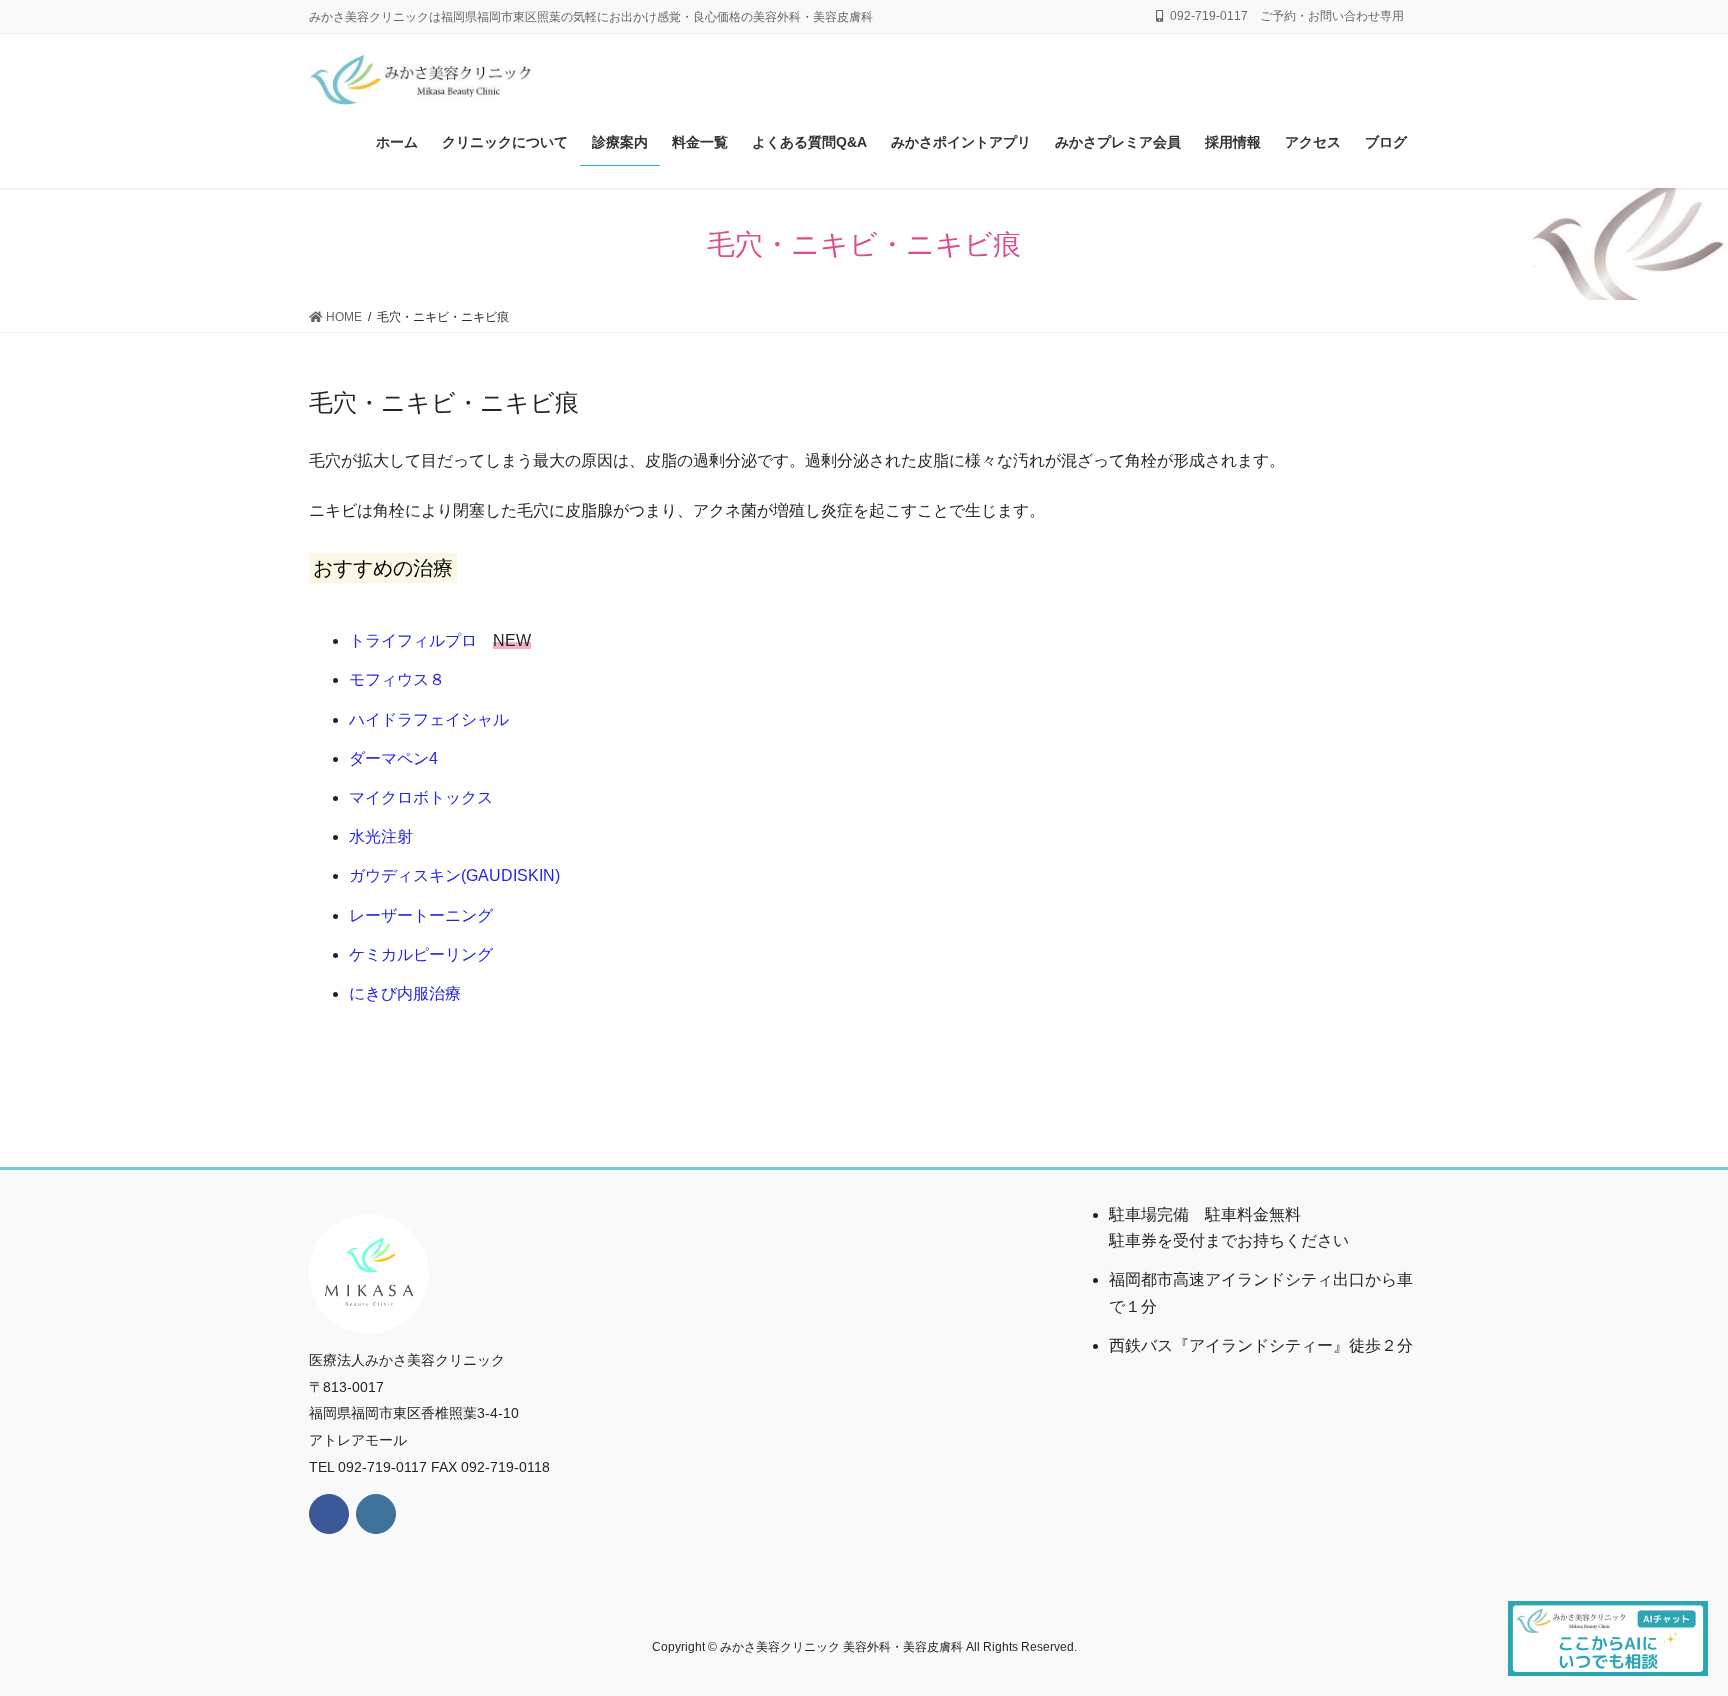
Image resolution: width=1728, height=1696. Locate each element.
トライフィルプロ (413, 640)
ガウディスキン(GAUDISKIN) (454, 875)
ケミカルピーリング (421, 954)
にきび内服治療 (405, 993)
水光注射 (381, 836)
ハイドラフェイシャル (429, 719)
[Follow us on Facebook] (329, 1514)
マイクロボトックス (421, 797)
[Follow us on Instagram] (376, 1514)
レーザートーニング (421, 915)
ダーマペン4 (393, 758)
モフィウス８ (397, 679)
